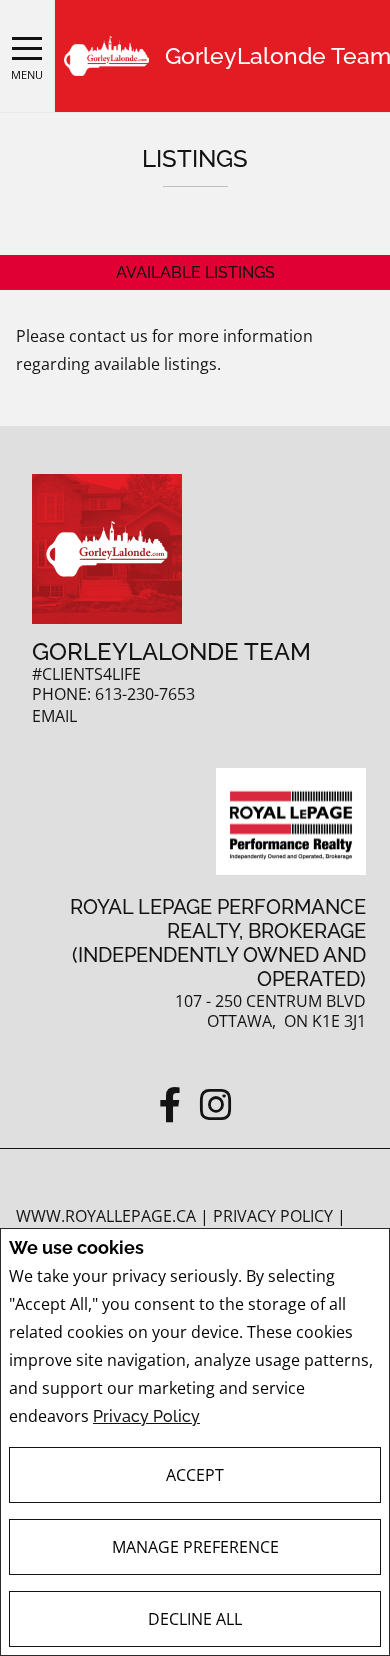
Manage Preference (195, 1547)
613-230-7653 (145, 694)
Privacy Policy (146, 1416)
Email (54, 716)
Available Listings (195, 272)
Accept (195, 1475)
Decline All (195, 1619)
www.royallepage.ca (106, 1216)
